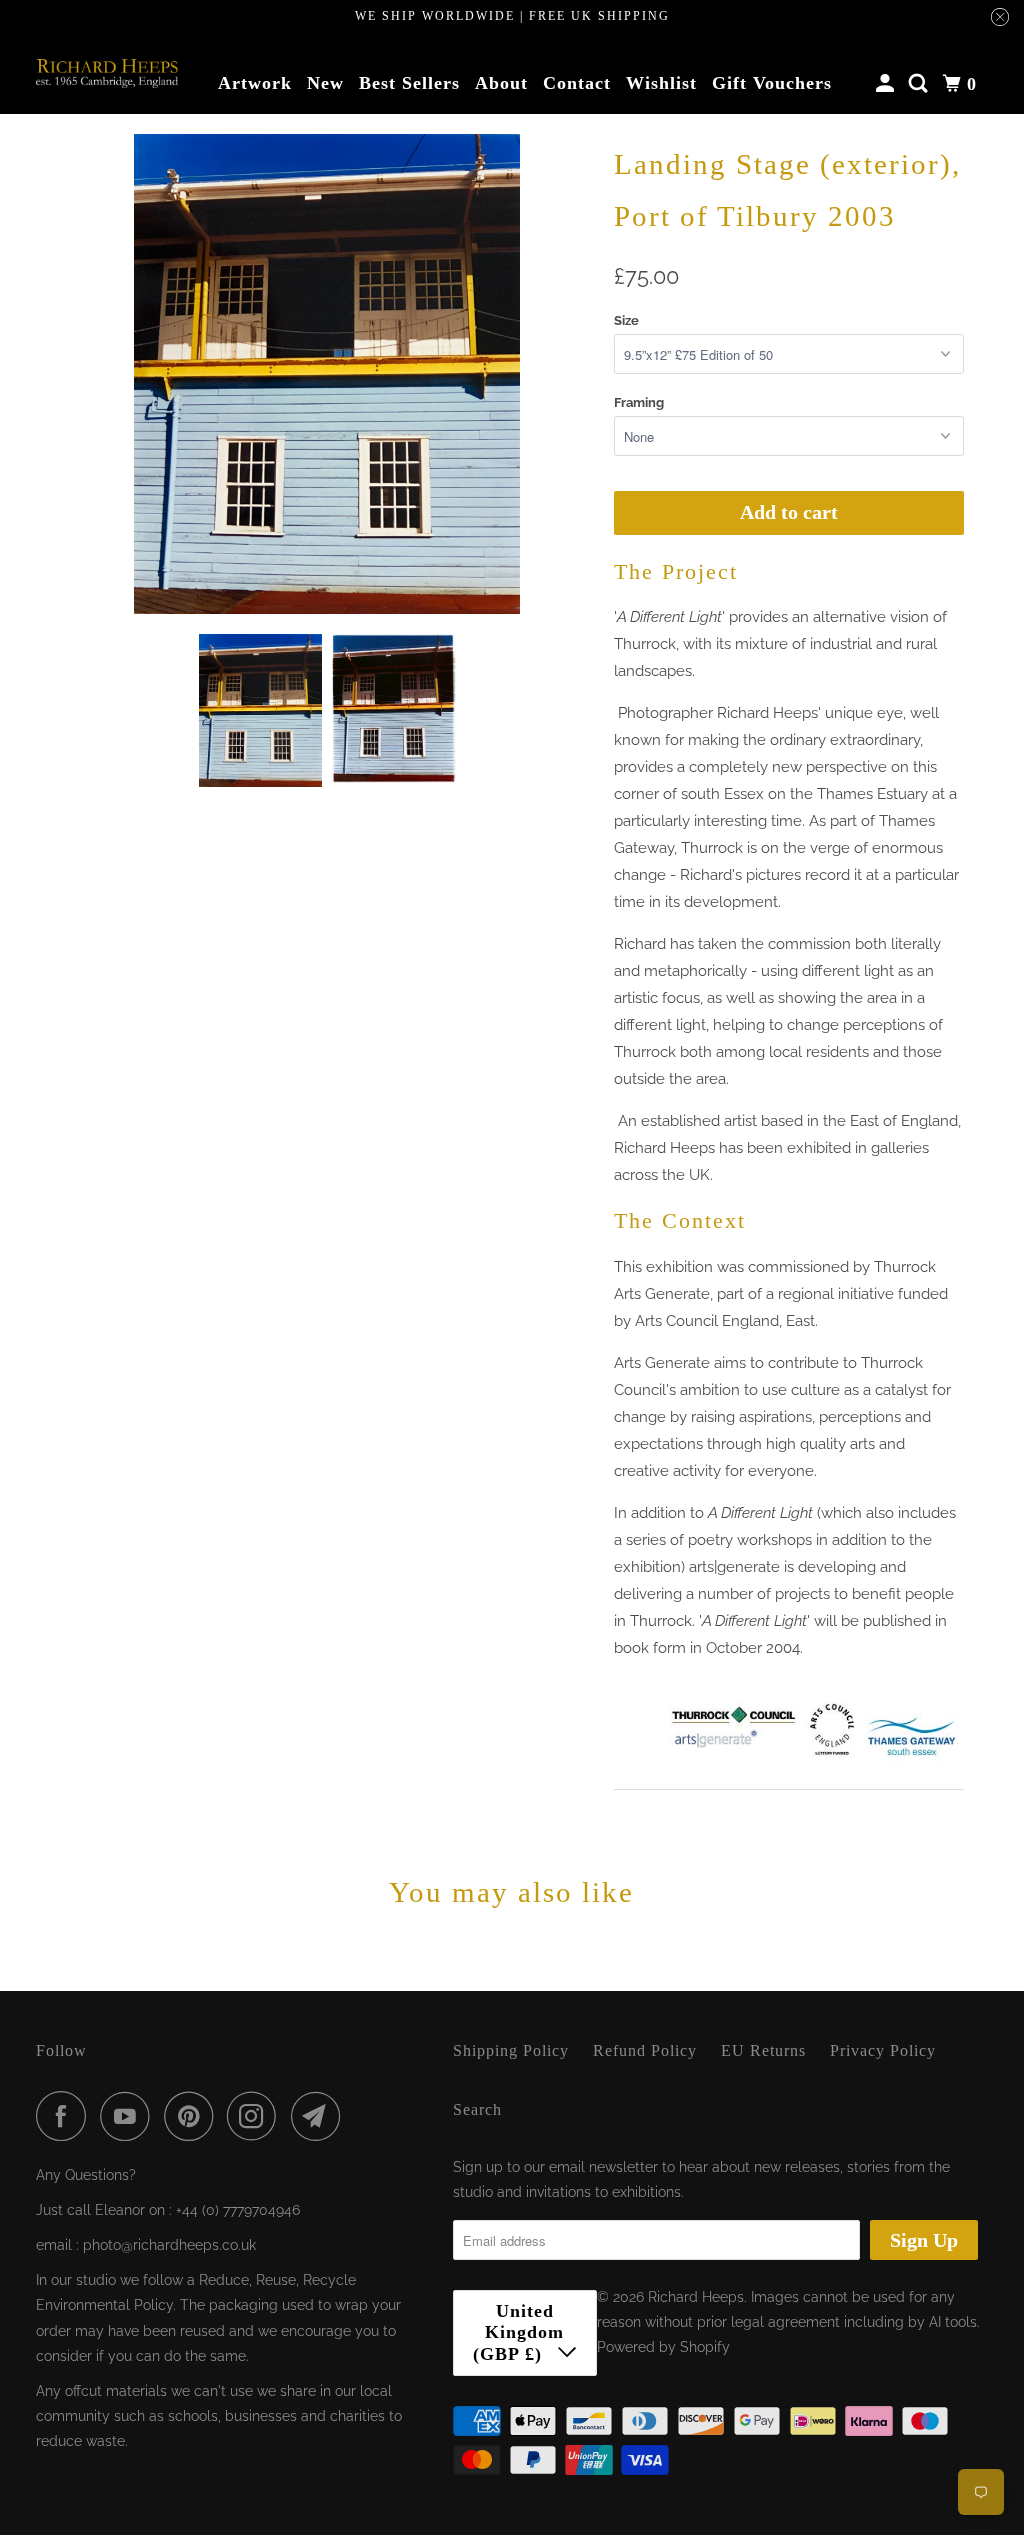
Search (477, 2109)
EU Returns (763, 2050)
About (501, 83)
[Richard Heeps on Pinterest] (193, 2116)
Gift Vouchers (772, 83)
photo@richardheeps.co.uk (169, 2245)
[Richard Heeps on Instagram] (257, 2116)
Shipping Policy (511, 2050)
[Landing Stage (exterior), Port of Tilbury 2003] (327, 374)
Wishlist (661, 83)
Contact (577, 83)
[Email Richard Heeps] (321, 2116)
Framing (639, 402)
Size (626, 320)
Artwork (255, 83)
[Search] (920, 84)
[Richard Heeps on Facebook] (66, 2116)
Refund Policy (645, 2050)
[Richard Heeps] (107, 73)
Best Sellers (409, 83)
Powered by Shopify (663, 2347)
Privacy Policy (883, 2050)
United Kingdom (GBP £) (519, 2332)
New (325, 83)
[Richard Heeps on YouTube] (130, 2116)
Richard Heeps (696, 2297)
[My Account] (887, 84)
